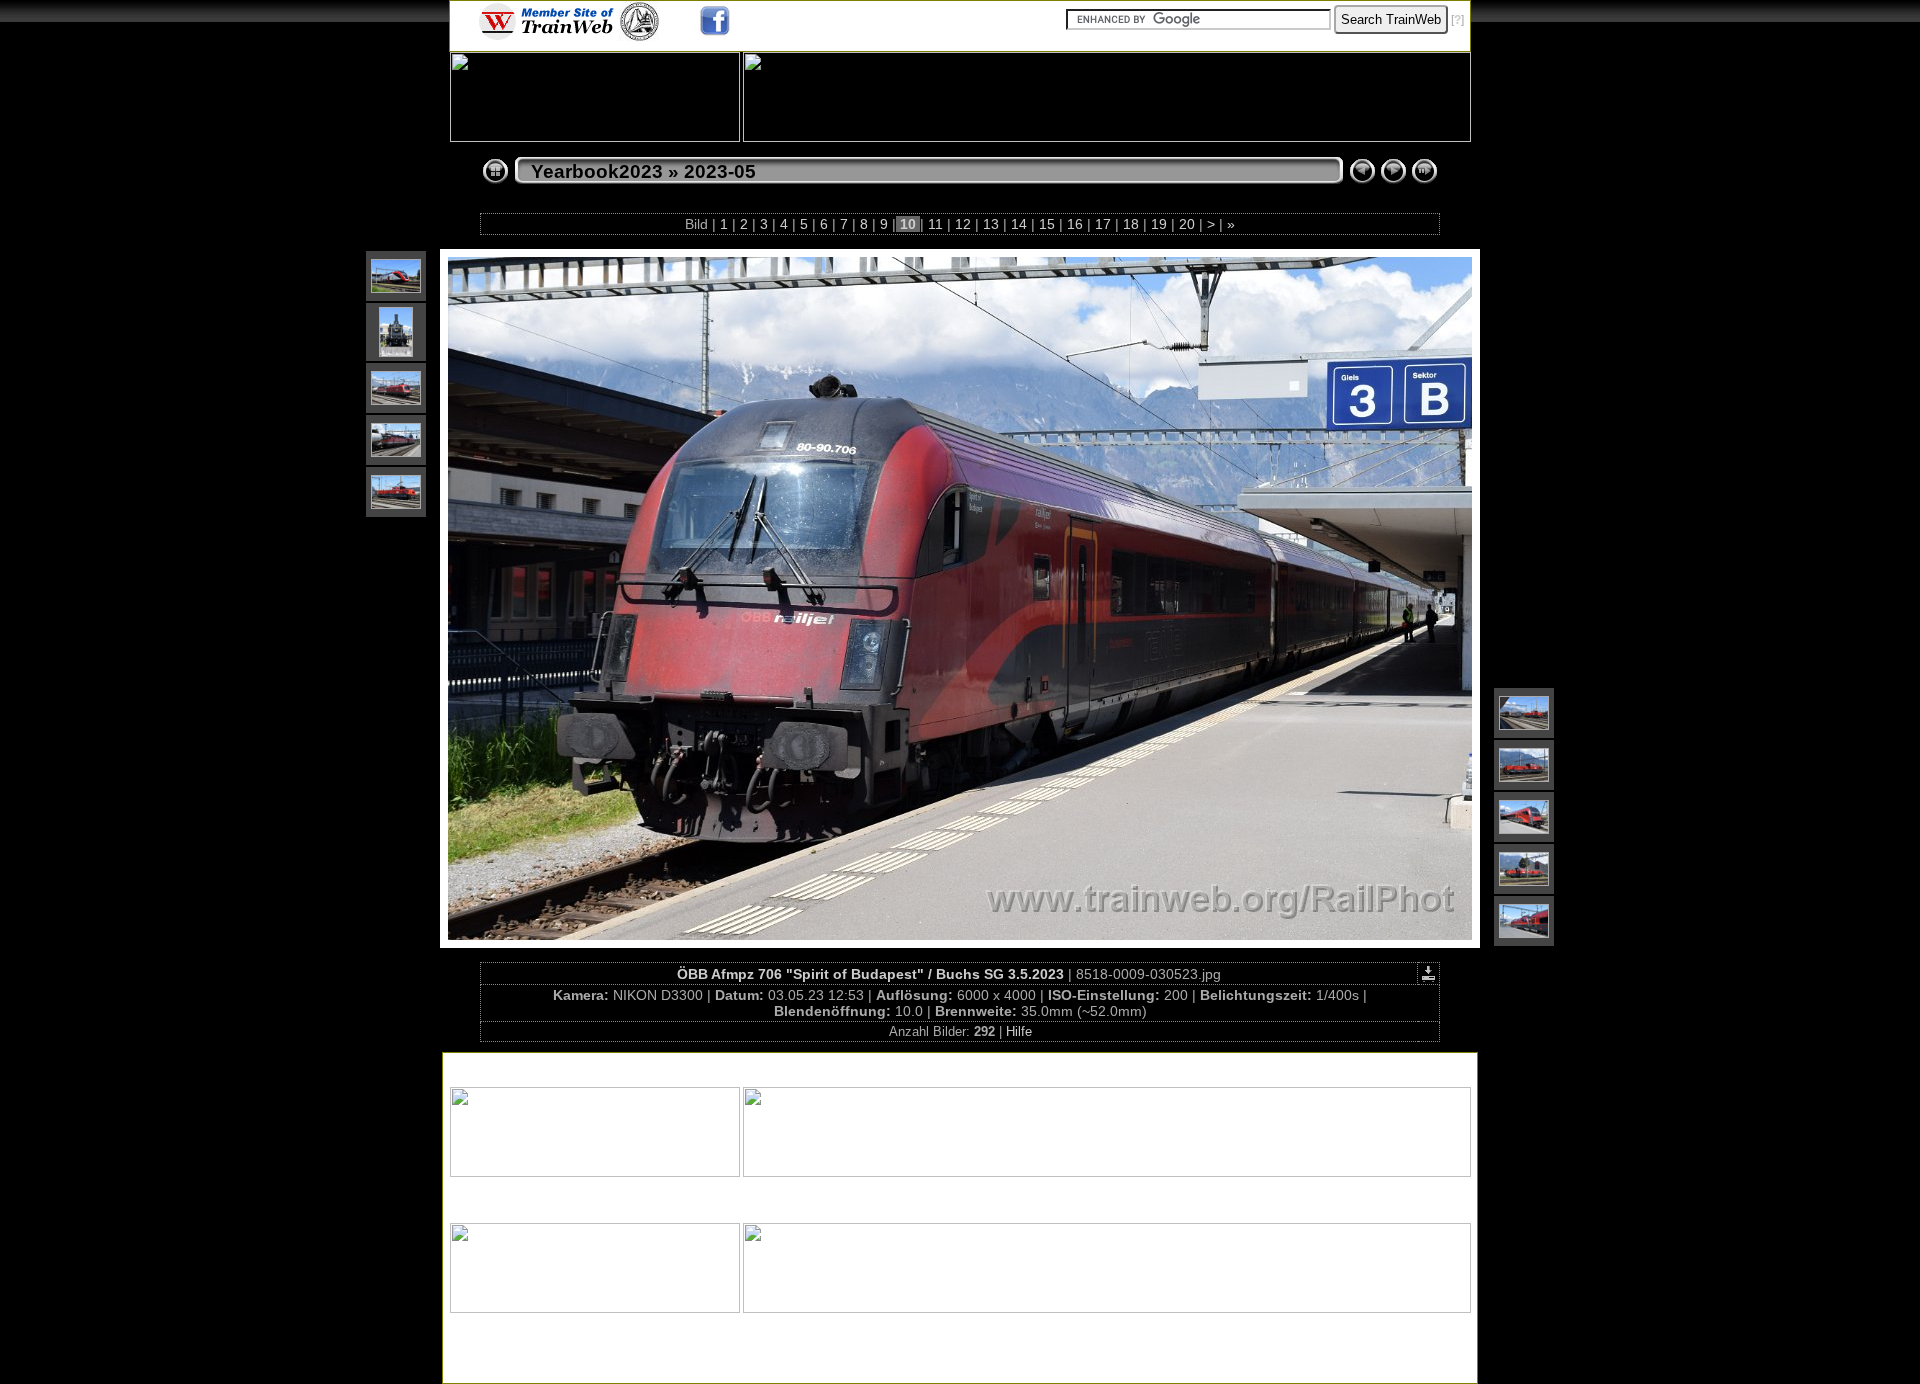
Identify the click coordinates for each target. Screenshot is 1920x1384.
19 (1159, 224)
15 (1047, 224)
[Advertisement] (960, 1065)
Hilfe (1019, 1031)
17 (1103, 224)
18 (1131, 224)
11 (935, 224)
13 (991, 224)
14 (1019, 224)
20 (1187, 224)
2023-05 (720, 171)
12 (963, 224)
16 (1075, 224)
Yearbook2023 (597, 171)
